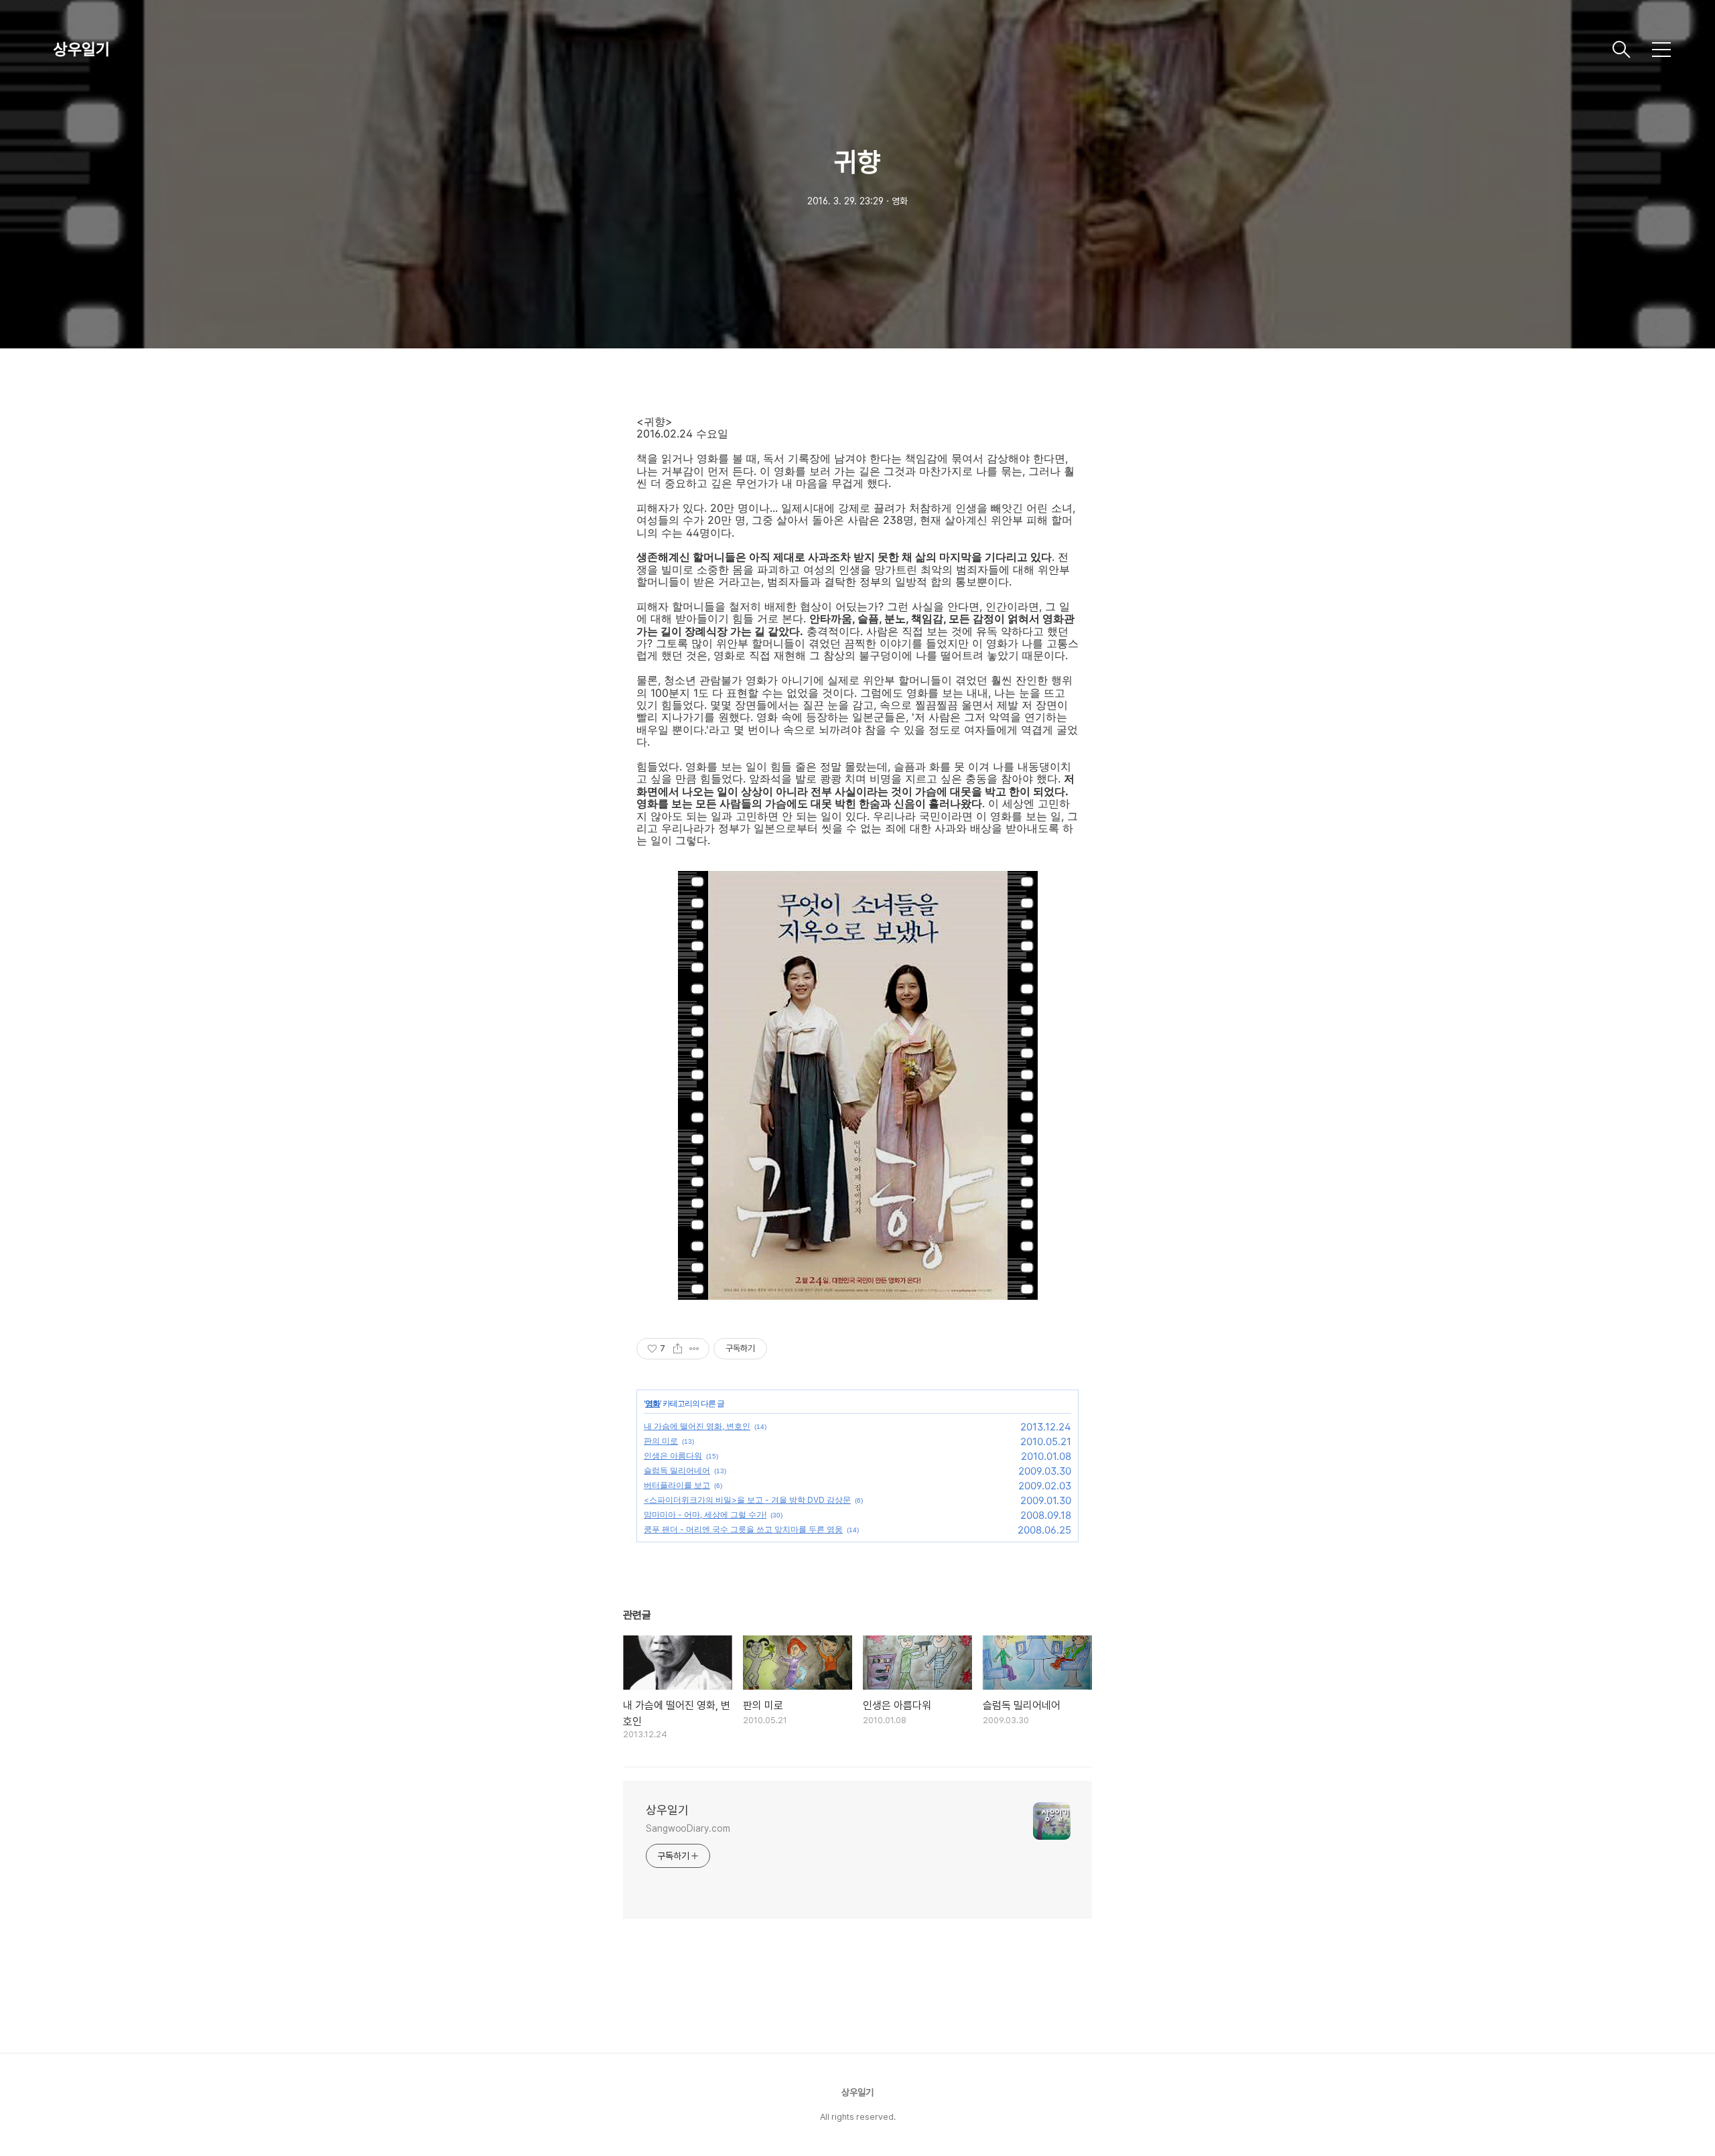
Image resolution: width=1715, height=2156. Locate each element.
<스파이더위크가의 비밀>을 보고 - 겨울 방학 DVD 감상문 (747, 1500)
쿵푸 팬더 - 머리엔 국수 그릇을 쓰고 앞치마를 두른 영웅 (743, 1529)
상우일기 (82, 49)
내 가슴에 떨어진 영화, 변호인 (697, 1426)
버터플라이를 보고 (677, 1485)
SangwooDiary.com (688, 1828)
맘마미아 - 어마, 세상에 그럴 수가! (705, 1514)
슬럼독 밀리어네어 (677, 1470)
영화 (653, 1403)
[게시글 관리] (694, 1349)
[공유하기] (678, 1349)
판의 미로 (661, 1441)
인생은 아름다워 (673, 1456)
